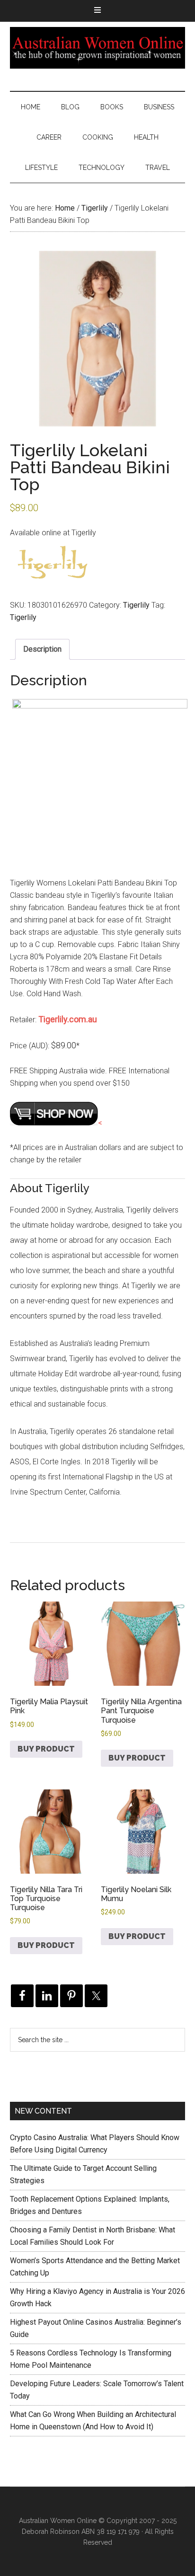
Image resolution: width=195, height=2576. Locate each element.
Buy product (46, 1749)
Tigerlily (95, 208)
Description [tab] (42, 649)
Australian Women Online (98, 48)
